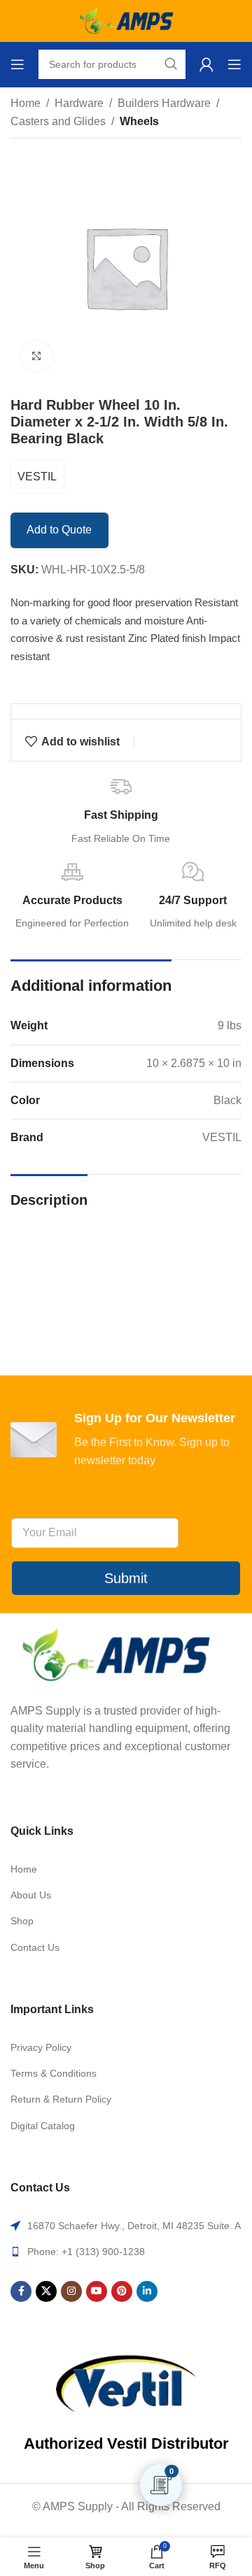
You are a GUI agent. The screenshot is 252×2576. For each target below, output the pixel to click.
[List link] (126, 1869)
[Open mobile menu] (17, 64)
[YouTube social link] (97, 2291)
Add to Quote (59, 530)
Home (26, 103)
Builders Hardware (164, 103)
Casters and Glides (58, 121)
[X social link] (46, 2291)
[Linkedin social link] (147, 2291)
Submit (126, 1578)
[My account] (206, 64)
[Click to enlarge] (37, 356)
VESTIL (37, 477)
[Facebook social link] (21, 2291)
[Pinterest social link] (122, 2291)
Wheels (139, 121)
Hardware (79, 103)
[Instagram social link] (71, 2291)
